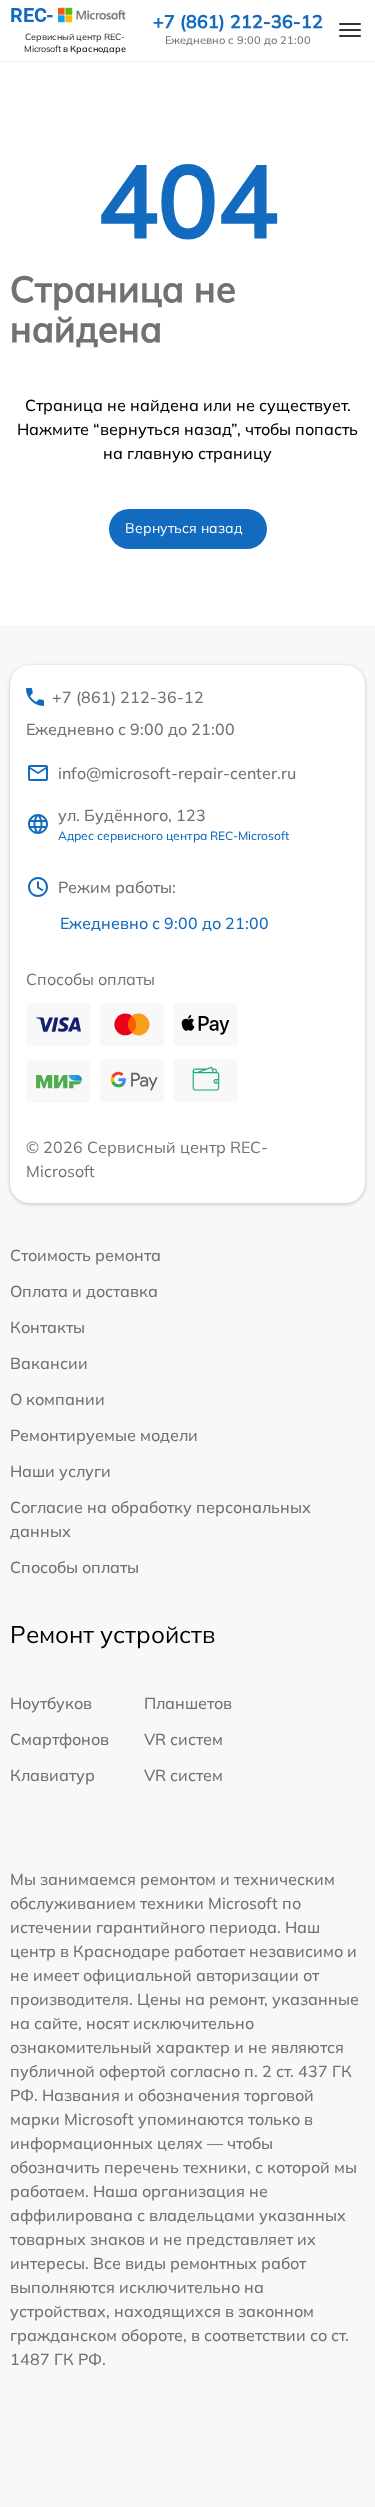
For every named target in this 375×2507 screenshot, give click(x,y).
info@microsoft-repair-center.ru (177, 773)
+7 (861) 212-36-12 (238, 22)
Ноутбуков (51, 1703)
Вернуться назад (184, 528)
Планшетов (188, 1703)
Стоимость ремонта (85, 1255)
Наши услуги (60, 1471)
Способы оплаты (74, 1567)
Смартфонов (59, 1739)
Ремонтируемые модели (104, 1435)
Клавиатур (52, 1775)
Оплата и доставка (84, 1291)
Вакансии (49, 1363)
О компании (57, 1399)
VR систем (183, 1739)
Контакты (47, 1327)
